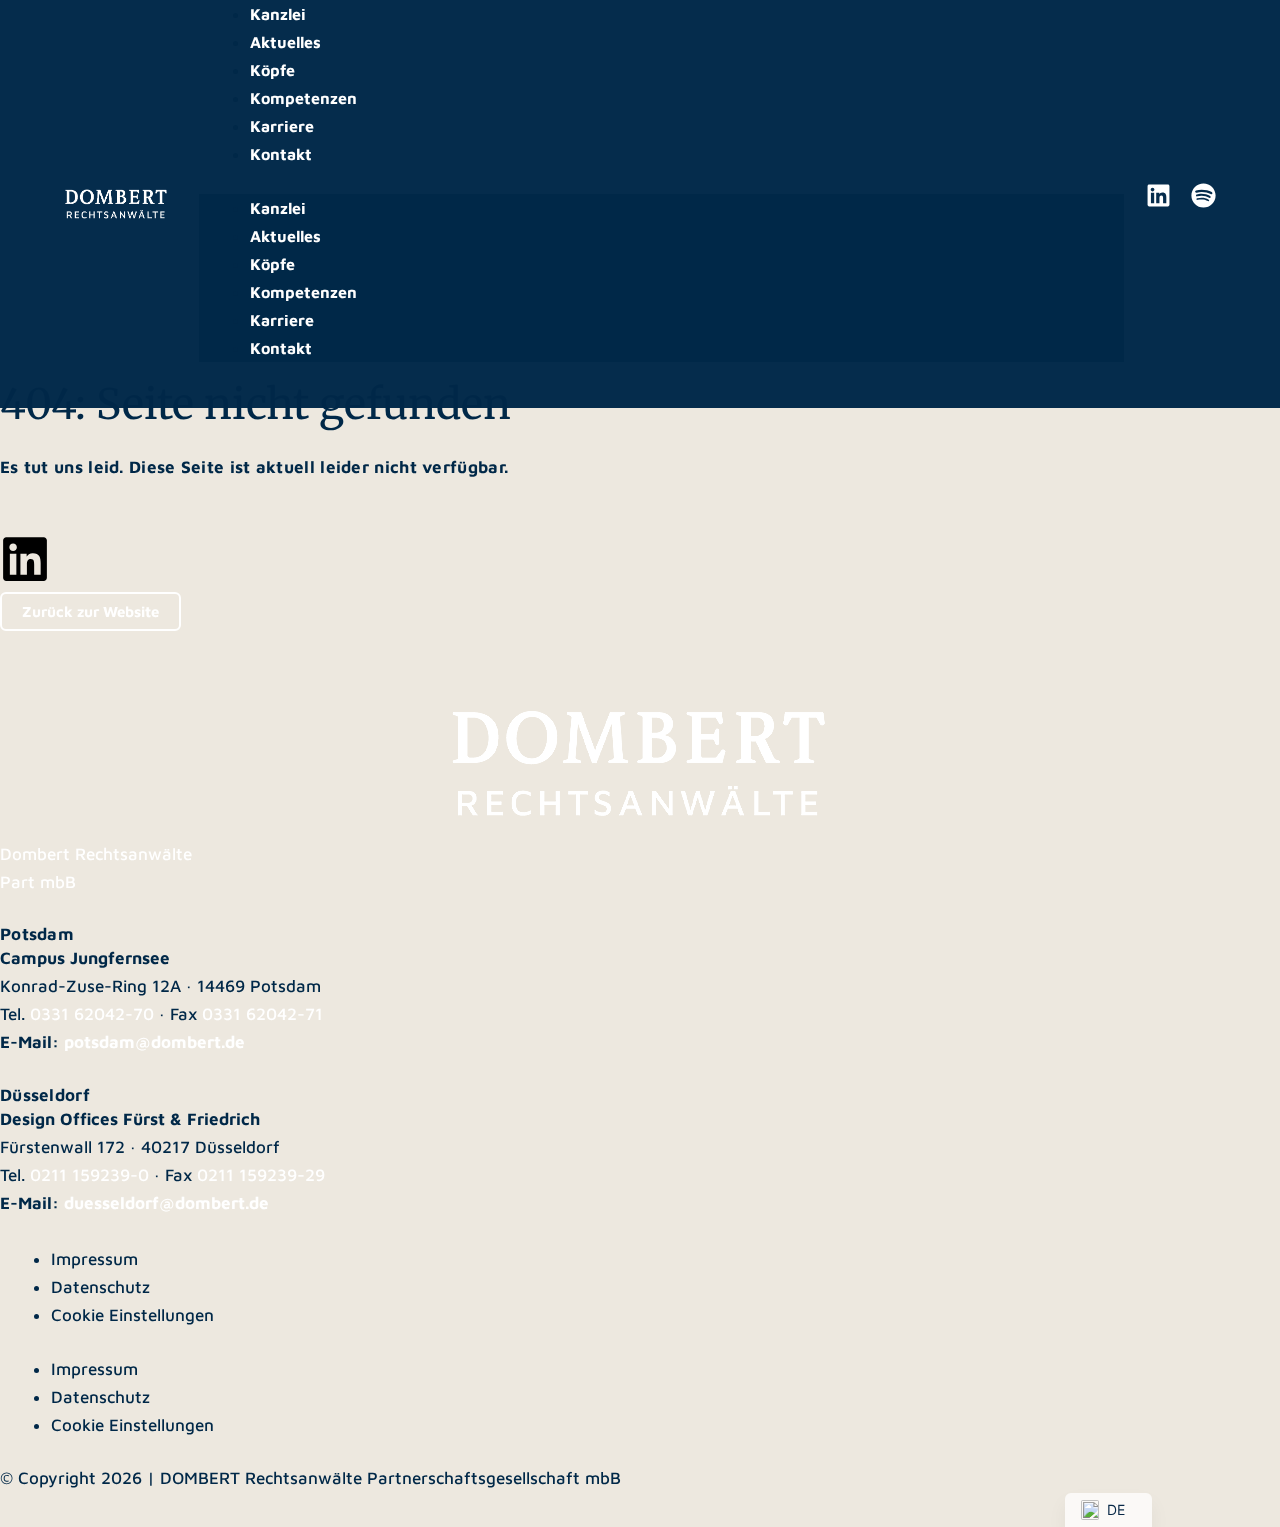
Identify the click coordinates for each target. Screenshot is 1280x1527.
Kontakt (281, 154)
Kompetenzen (303, 98)
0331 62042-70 (92, 1014)
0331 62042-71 (262, 1014)
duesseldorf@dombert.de (166, 1203)
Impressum (94, 1259)
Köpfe (272, 70)
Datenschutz (100, 1287)
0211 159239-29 (261, 1175)
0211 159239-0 (89, 1175)
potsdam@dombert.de (154, 1042)
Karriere (282, 126)
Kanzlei (278, 14)
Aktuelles (285, 42)
